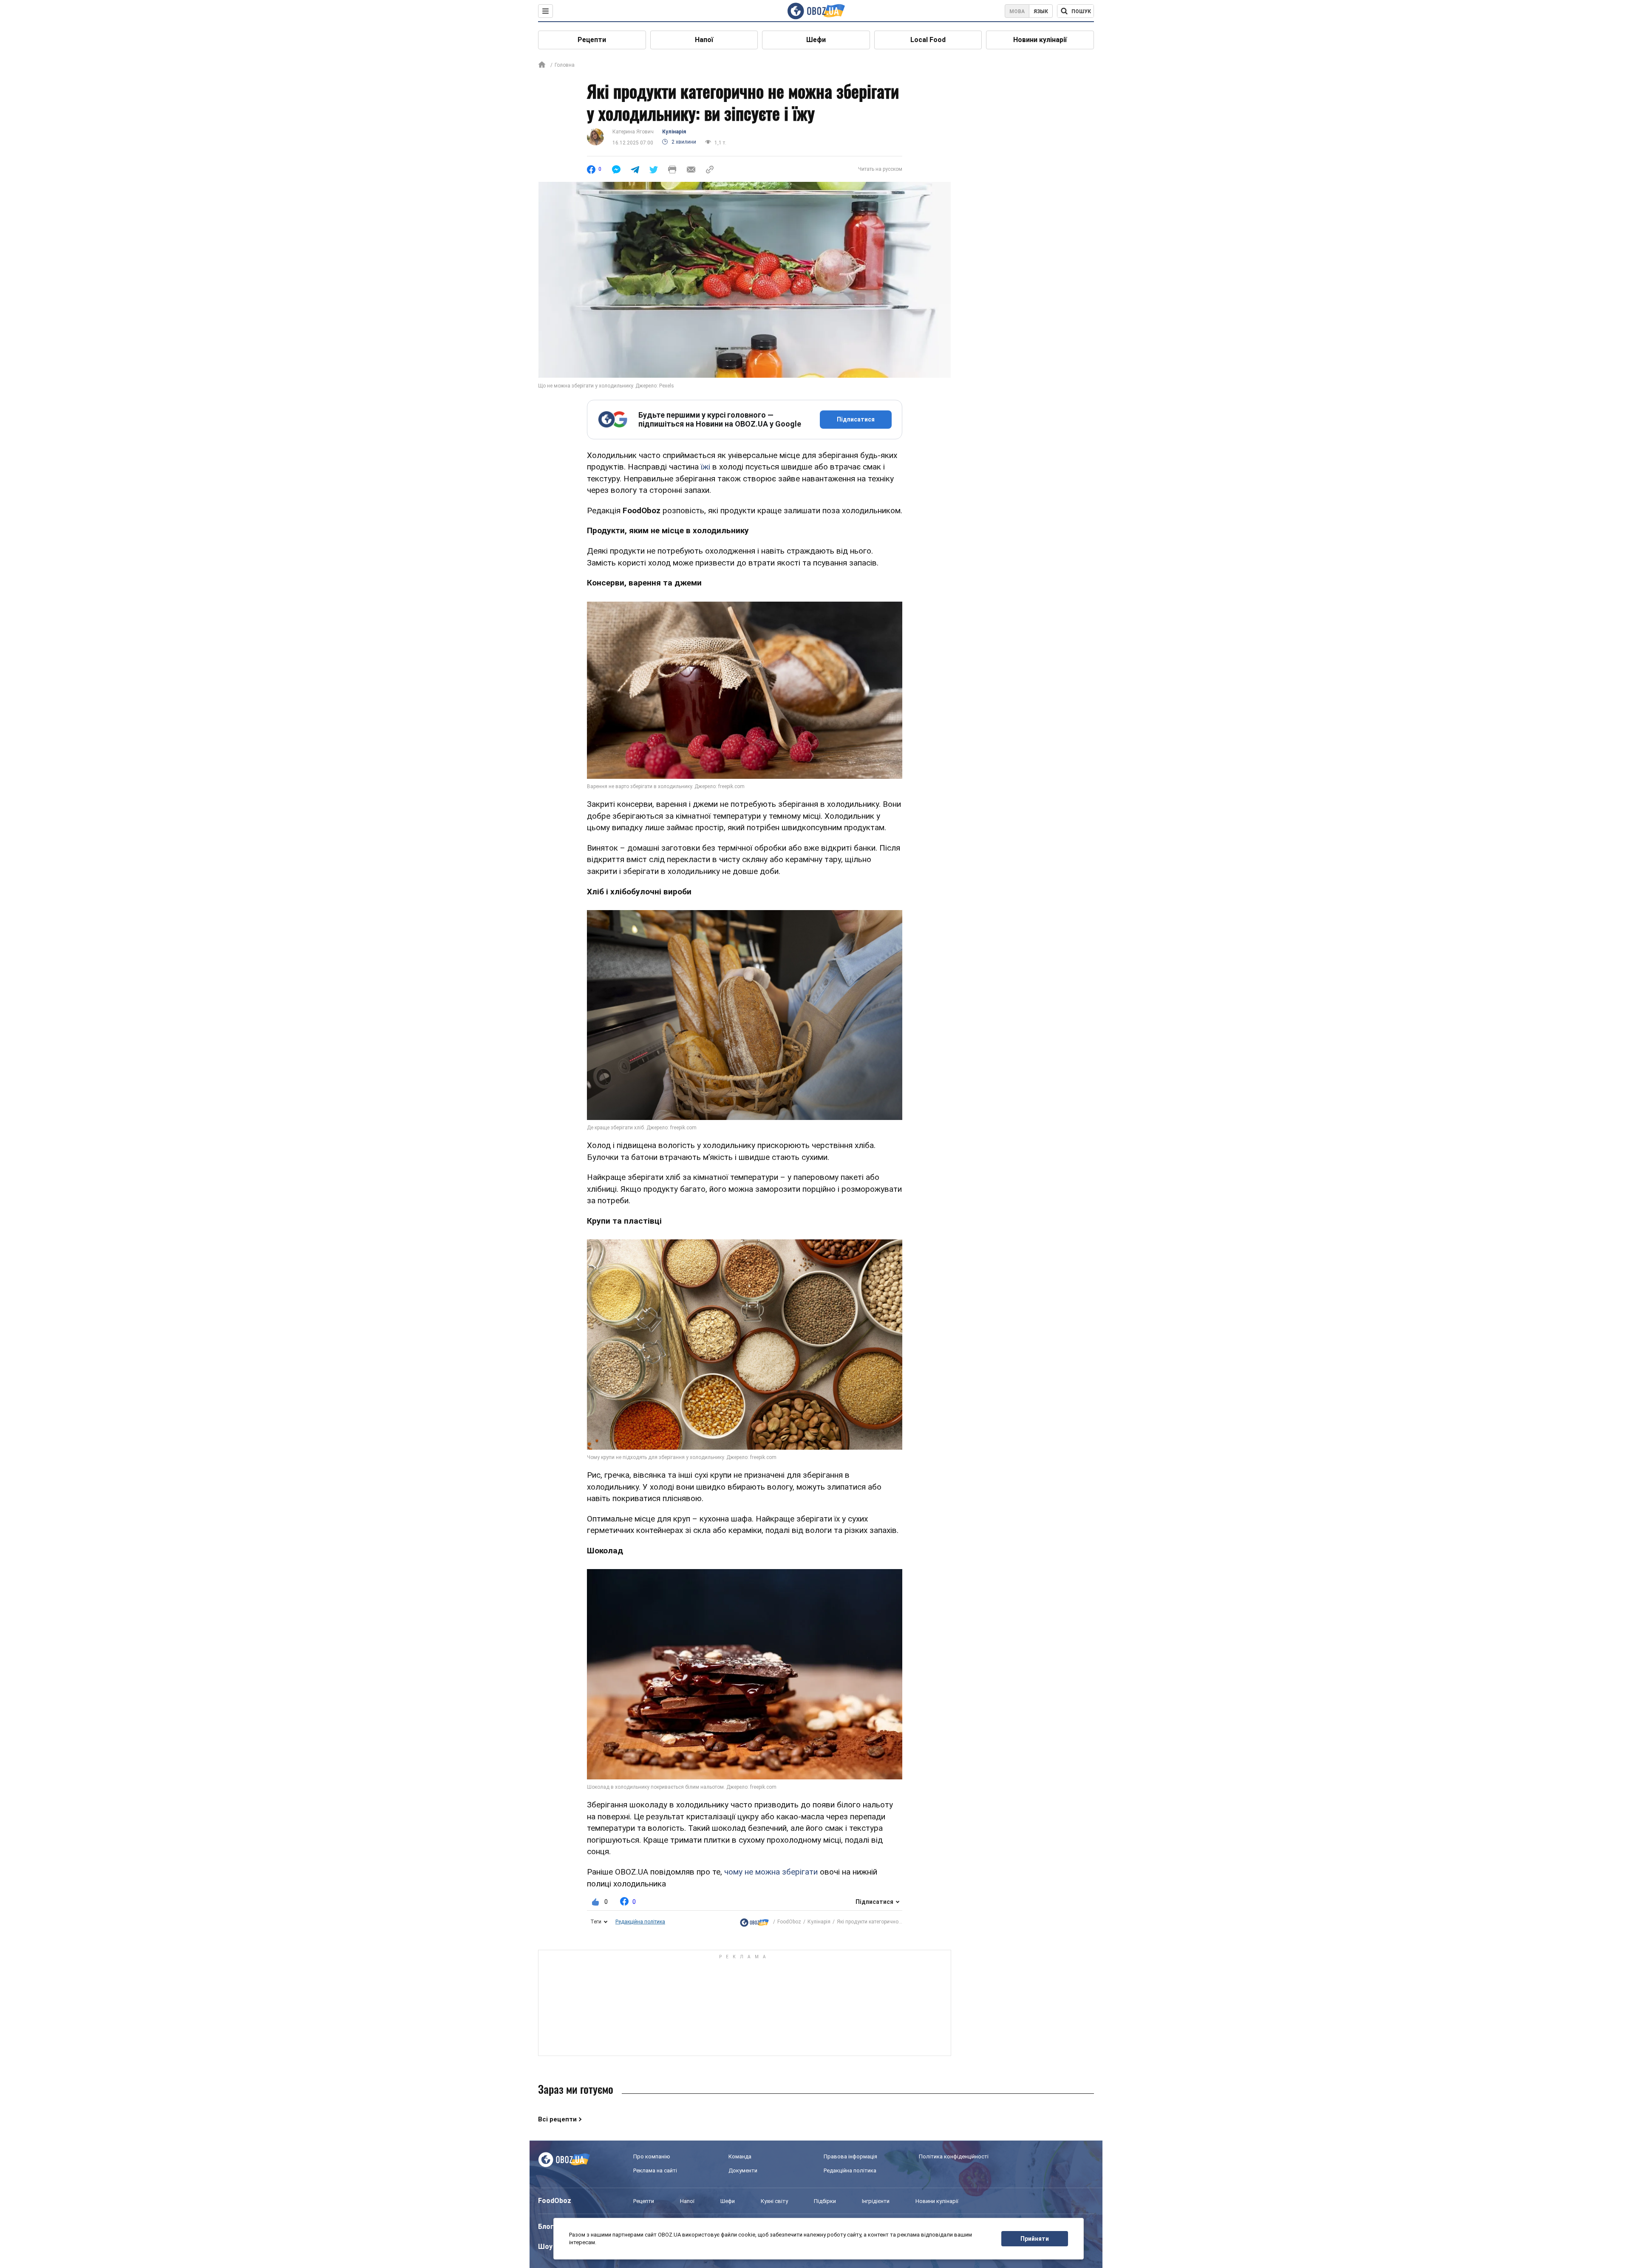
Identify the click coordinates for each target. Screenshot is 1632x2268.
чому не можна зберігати (771, 1872)
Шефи (816, 40)
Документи (743, 2170)
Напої (704, 40)
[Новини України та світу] (754, 1922)
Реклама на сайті (655, 2170)
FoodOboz (789, 1922)
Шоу (545, 2247)
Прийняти (1035, 2239)
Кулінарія (674, 132)
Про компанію (652, 2156)
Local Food (928, 40)
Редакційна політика (640, 1922)
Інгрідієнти (876, 2201)
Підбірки (825, 2201)
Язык (1041, 11)
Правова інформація (850, 2156)
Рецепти (592, 40)
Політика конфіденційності (954, 2156)
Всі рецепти (557, 2119)
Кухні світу (774, 2201)
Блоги (548, 2227)
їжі (705, 467)
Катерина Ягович (633, 132)
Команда (740, 2156)
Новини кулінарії (1040, 40)
